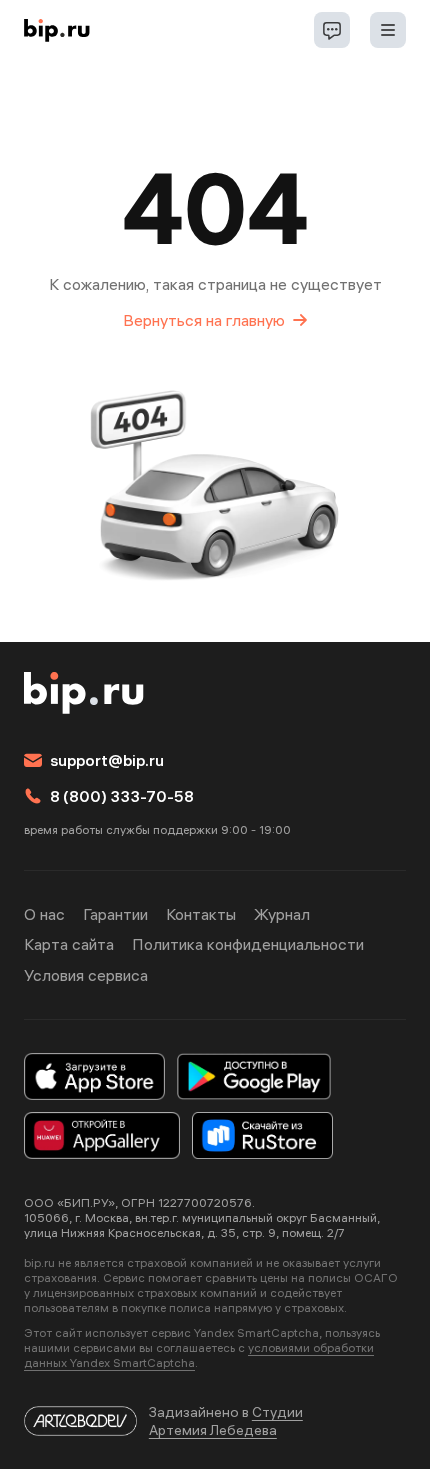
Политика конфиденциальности (248, 944)
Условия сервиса (86, 975)
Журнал (282, 914)
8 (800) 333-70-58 (122, 796)
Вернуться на (204, 320)
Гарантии (115, 914)
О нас (44, 914)
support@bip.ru (107, 760)
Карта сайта (69, 944)
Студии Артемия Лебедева (226, 1421)
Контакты (201, 914)
